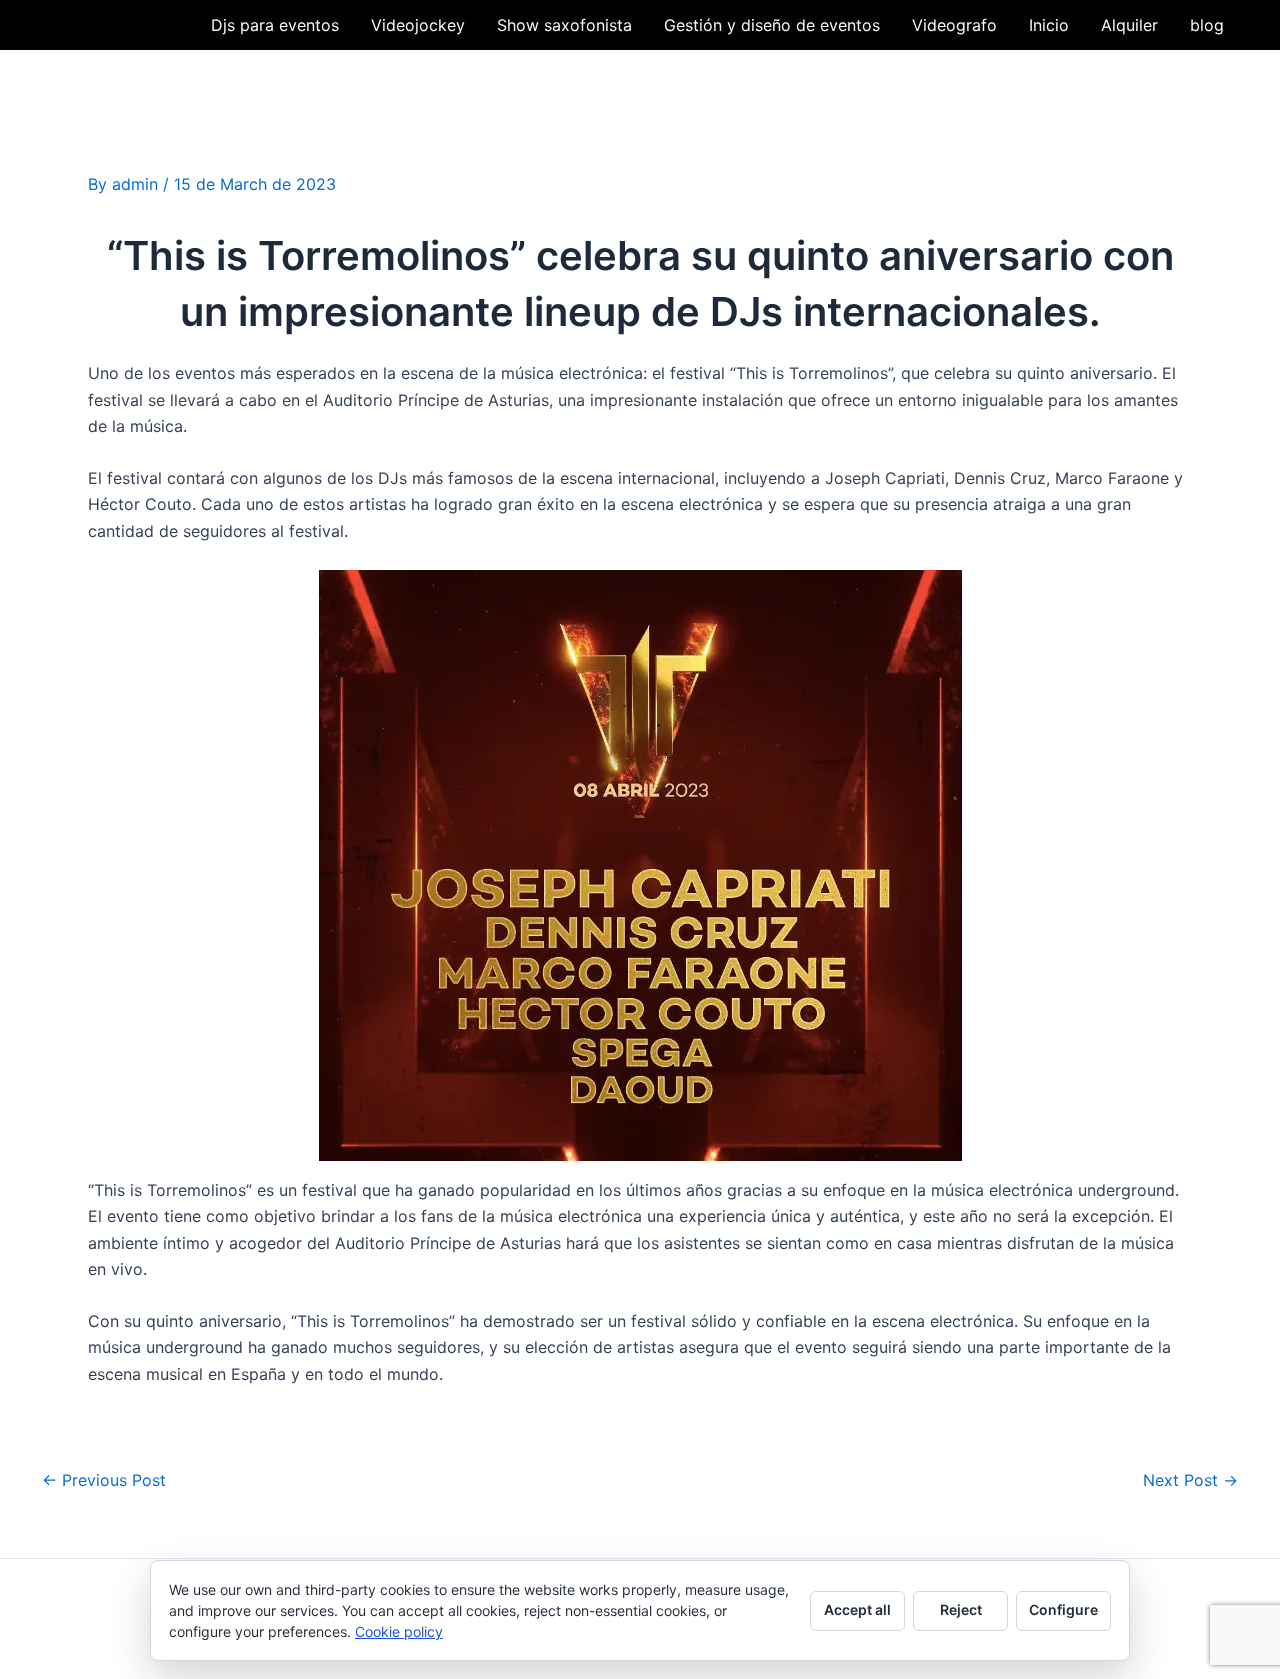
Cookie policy (399, 1631)
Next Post (1190, 1480)
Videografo (954, 25)
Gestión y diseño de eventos (772, 25)
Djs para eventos (275, 25)
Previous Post (104, 1480)
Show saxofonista (564, 25)
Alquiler (1129, 25)
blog (1207, 25)
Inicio (1049, 25)
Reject (961, 1609)
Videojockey (418, 25)
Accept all (857, 1609)
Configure (1063, 1609)
